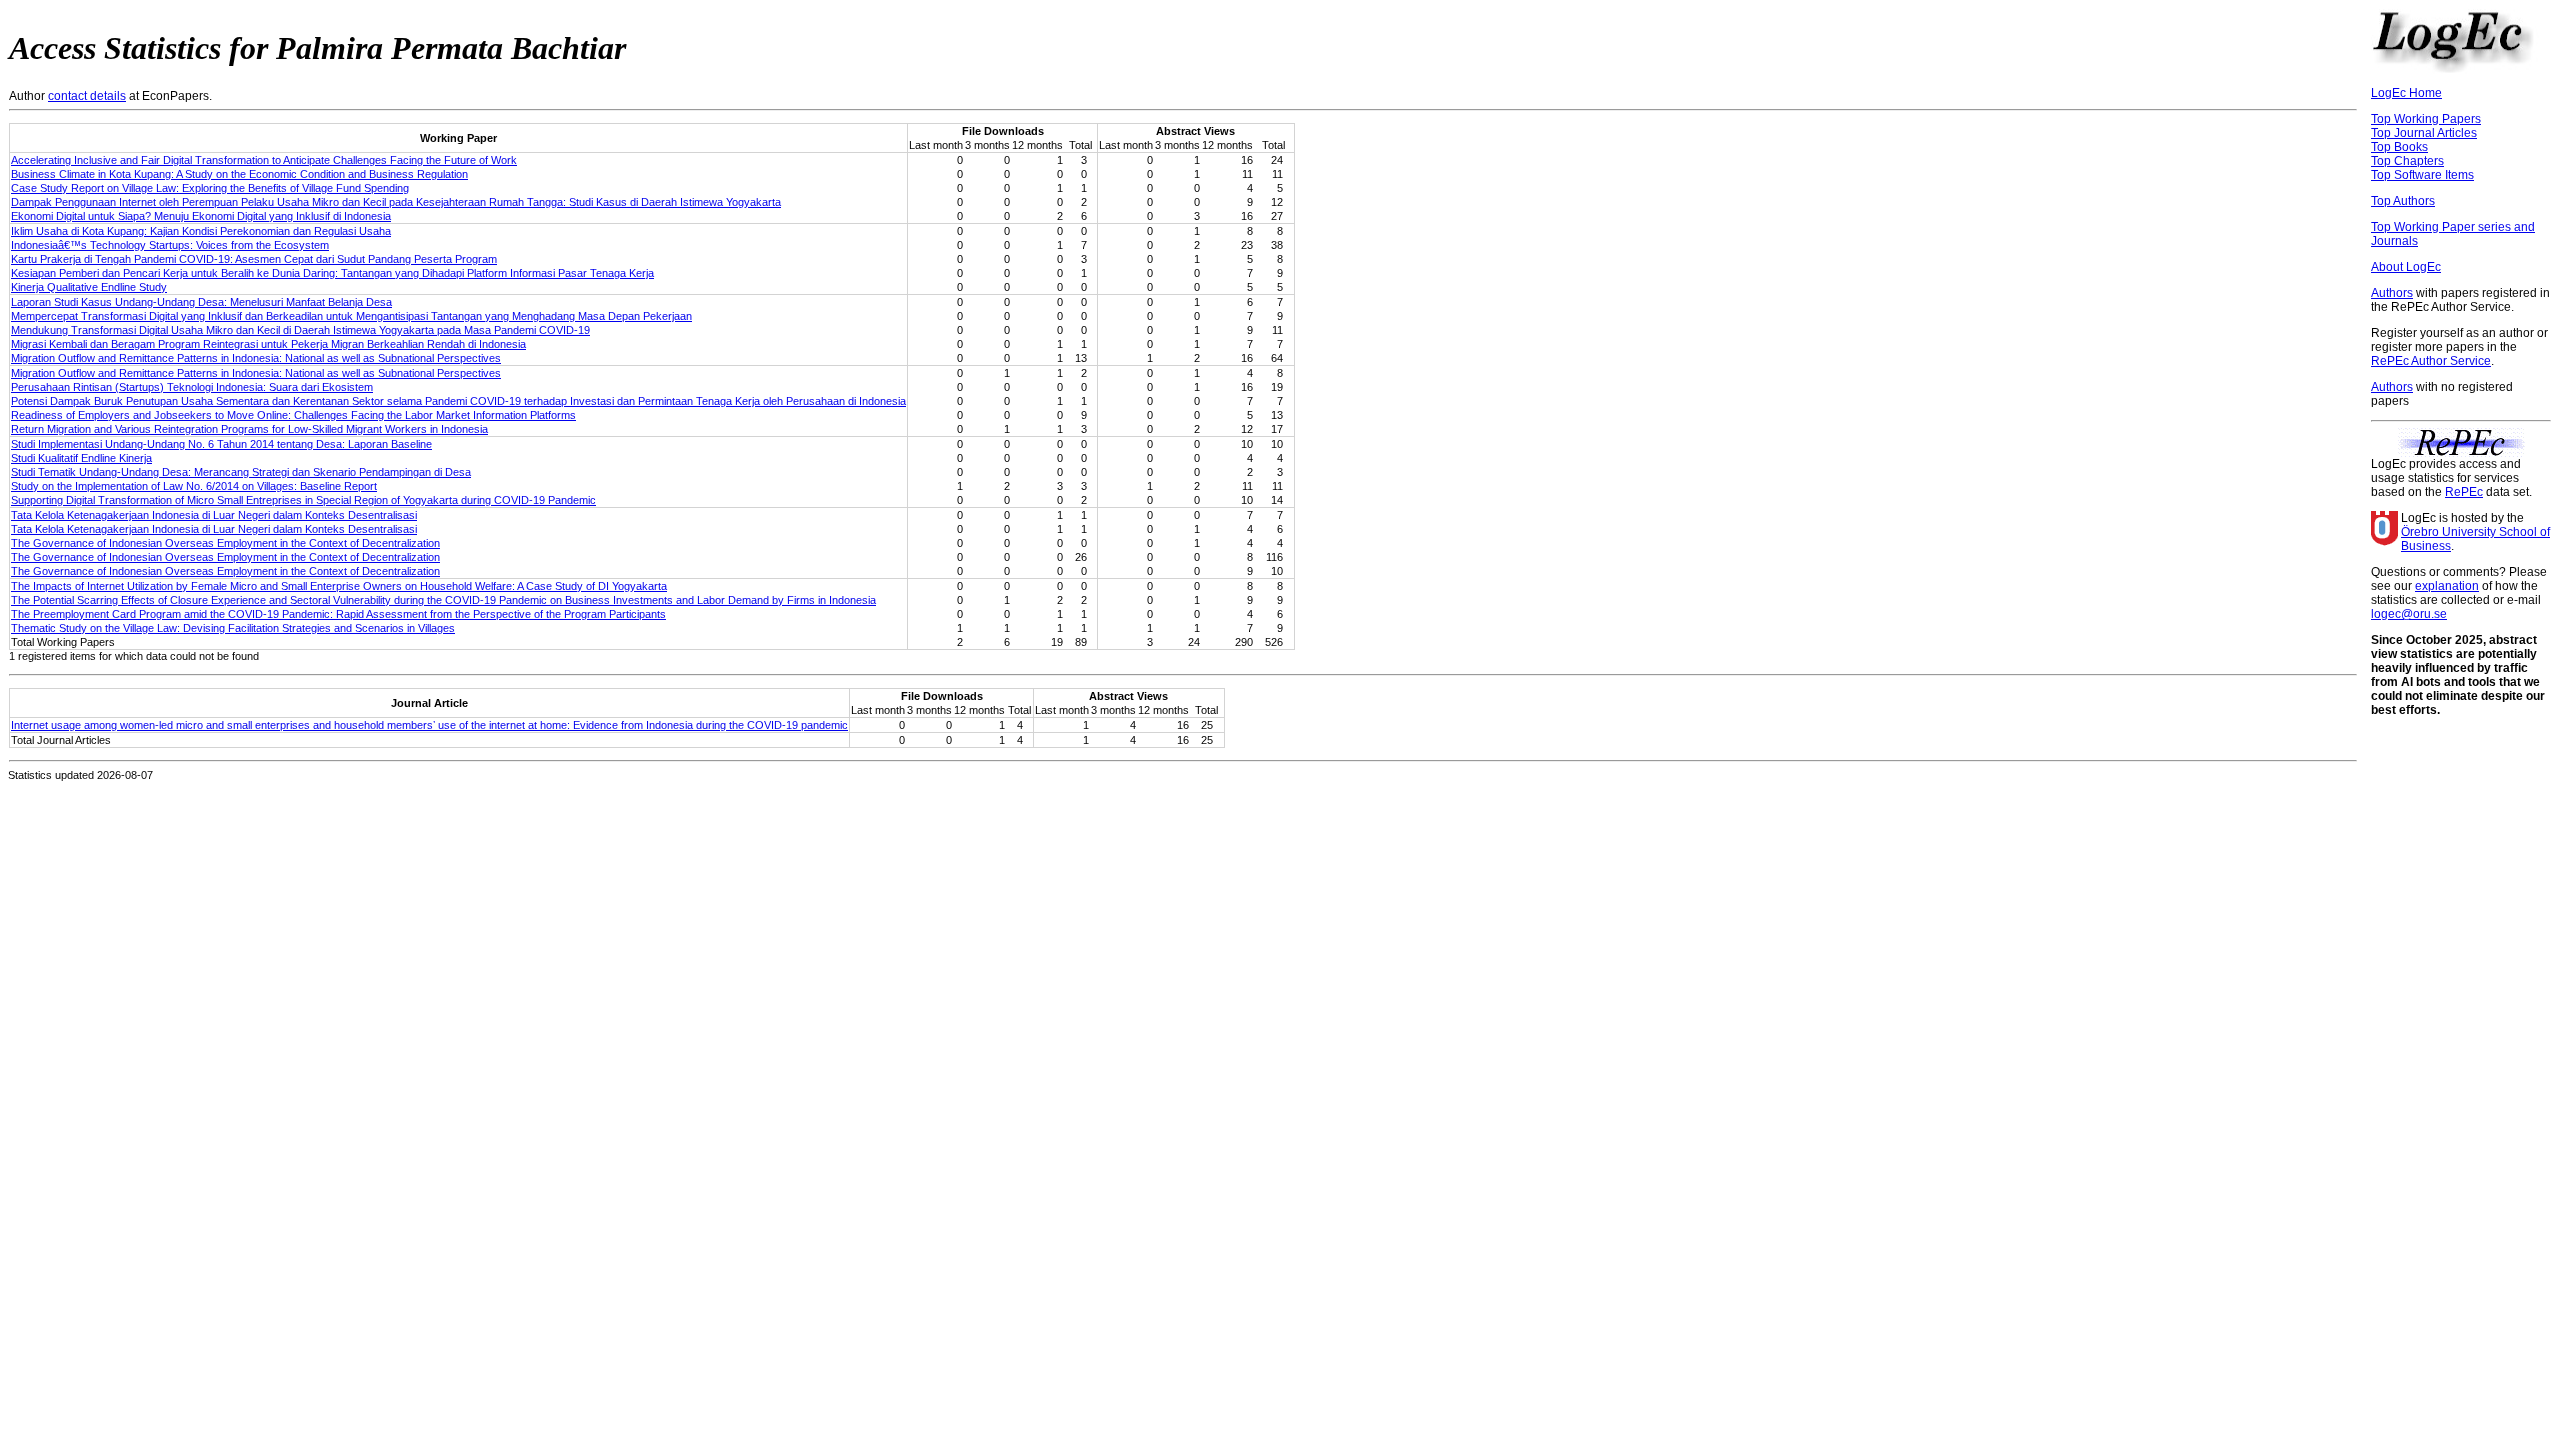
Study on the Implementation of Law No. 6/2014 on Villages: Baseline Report (194, 486)
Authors (2392, 293)
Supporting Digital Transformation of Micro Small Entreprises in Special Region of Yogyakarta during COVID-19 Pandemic (303, 500)
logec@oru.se (2409, 614)
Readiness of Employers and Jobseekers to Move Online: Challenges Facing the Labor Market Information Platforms (293, 415)
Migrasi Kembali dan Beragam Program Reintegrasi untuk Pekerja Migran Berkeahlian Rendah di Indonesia (268, 344)
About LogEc (2406, 267)
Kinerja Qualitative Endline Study (89, 287)
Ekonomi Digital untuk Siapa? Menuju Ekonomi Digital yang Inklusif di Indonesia (201, 216)
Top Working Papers (2426, 119)
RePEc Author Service (2431, 361)
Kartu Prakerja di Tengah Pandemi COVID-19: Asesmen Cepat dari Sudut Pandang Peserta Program (254, 259)
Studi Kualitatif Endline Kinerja (81, 458)
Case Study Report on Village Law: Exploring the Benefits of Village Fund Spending (210, 188)
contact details (87, 96)
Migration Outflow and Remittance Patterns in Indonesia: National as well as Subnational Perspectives (256, 358)
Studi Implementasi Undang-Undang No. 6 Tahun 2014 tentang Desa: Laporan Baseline (221, 444)
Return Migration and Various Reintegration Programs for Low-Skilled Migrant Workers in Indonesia (249, 429)
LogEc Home (2406, 93)
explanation (2447, 586)
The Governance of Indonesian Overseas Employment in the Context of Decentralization (225, 543)
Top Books (2399, 147)
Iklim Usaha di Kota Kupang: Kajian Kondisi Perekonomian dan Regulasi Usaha (201, 231)
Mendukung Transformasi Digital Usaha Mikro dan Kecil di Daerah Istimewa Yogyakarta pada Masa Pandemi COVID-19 (300, 330)
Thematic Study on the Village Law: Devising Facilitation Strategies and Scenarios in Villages (233, 628)
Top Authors (2403, 201)
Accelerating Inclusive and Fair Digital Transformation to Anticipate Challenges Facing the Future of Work (264, 160)
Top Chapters (2407, 161)
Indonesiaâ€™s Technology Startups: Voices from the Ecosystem (170, 245)
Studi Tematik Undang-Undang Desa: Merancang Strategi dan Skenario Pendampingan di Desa (241, 472)
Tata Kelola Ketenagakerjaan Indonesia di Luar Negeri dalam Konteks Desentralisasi (214, 515)
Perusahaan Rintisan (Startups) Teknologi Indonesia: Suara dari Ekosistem (192, 387)
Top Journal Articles (2424, 133)
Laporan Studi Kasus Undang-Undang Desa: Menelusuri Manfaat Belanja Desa (201, 302)
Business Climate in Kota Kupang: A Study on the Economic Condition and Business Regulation (239, 174)
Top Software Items (2422, 175)
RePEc (2464, 492)
